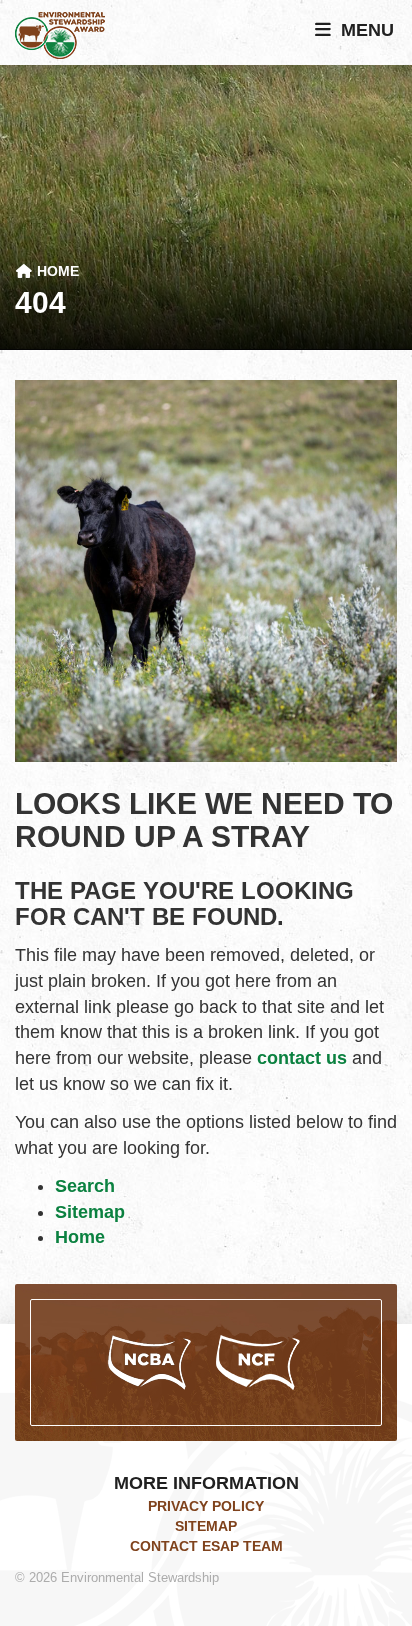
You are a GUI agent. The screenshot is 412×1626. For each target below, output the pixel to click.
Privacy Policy (206, 1506)
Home (56, 271)
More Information (206, 1483)
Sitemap (90, 1212)
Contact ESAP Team (206, 1546)
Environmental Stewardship (60, 35)
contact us (302, 1058)
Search (85, 1186)
